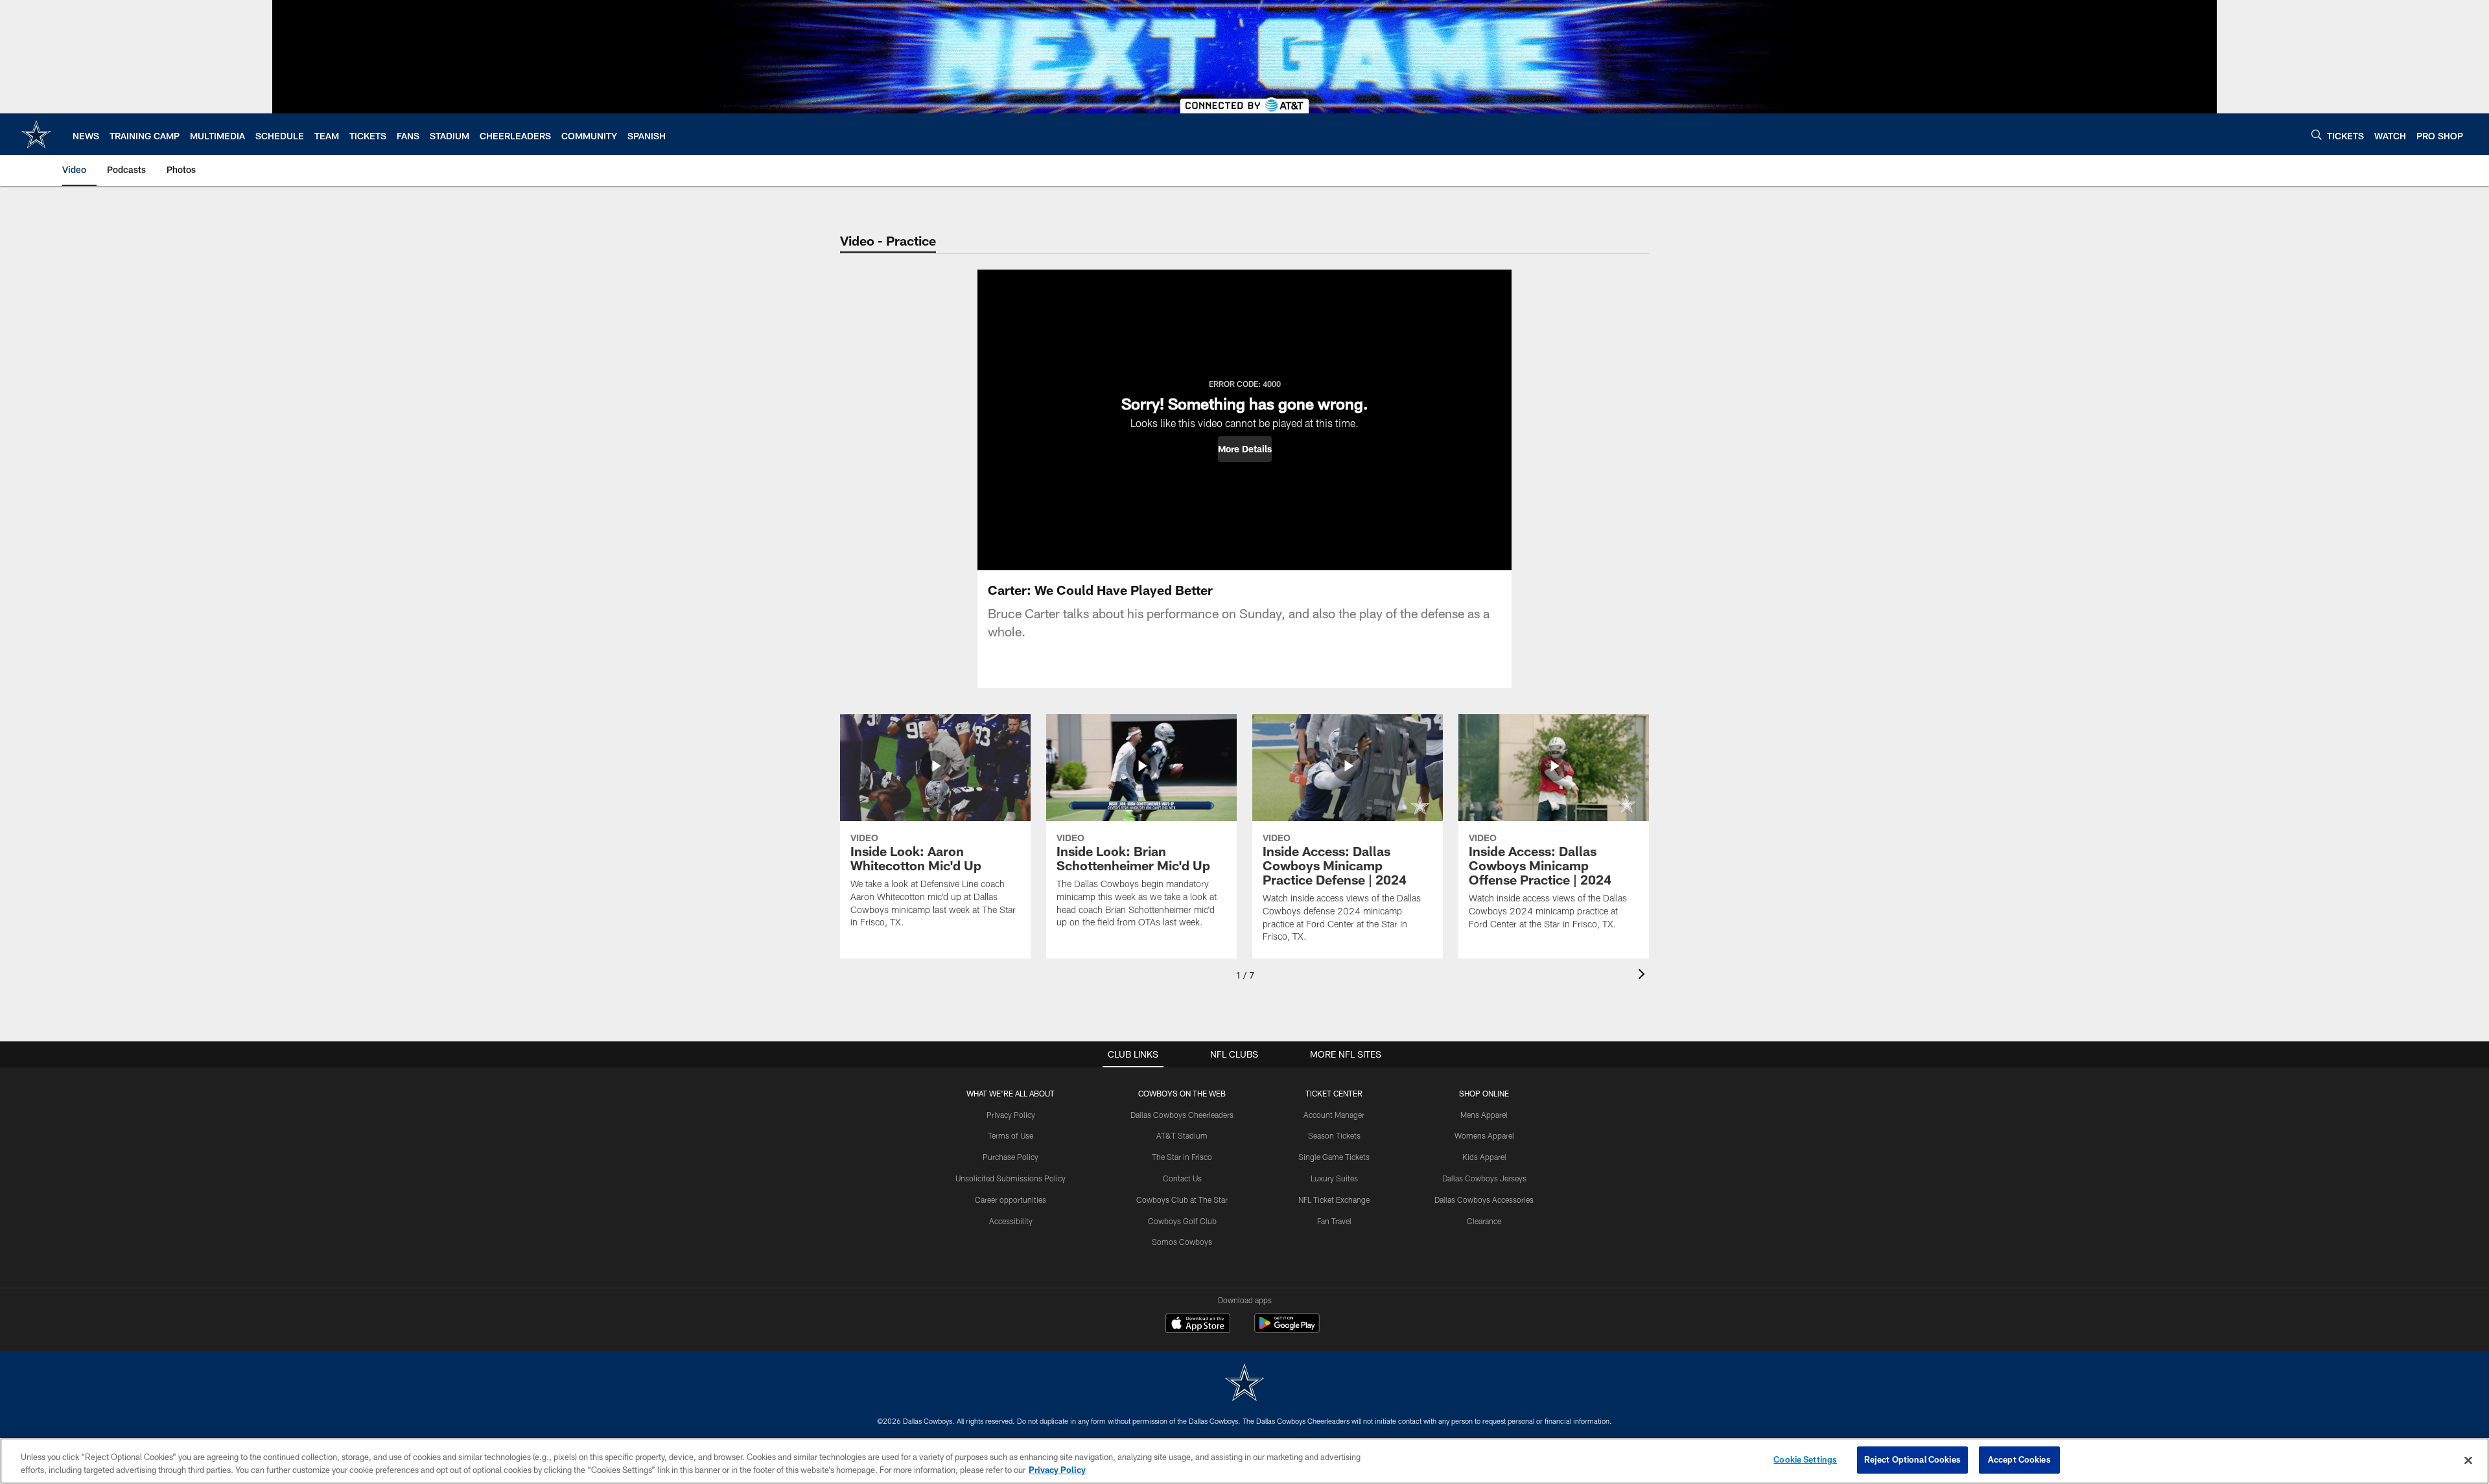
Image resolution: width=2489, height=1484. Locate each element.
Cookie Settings (1805, 1459)
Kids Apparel (1484, 1157)
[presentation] (1644, 976)
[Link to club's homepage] (36, 134)
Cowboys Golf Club (1182, 1221)
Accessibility (1011, 1221)
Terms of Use (1011, 1135)
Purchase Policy (1011, 1157)
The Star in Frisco (1182, 1157)
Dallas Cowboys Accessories (1484, 1200)
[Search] (2317, 134)
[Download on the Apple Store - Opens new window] (1198, 1325)
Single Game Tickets (1334, 1157)
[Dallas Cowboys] (1244, 1384)
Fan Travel (1334, 1221)
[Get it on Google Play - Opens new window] (1287, 1329)
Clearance (1484, 1221)
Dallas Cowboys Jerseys (1484, 1178)
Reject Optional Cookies (1912, 1459)
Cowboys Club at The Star (1182, 1200)
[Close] (2468, 1460)
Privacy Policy (1011, 1115)
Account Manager (1334, 1115)
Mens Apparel (1484, 1115)
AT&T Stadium (1182, 1135)
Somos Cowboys (1182, 1242)
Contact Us (1182, 1178)
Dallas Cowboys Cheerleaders (1182, 1115)
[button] (1245, 449)
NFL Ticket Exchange (1334, 1200)
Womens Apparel (1484, 1135)
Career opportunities (1011, 1200)
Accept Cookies (2019, 1459)
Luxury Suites (1334, 1178)
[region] (1244, 1461)
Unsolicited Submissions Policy (1011, 1178)
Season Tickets (1334, 1135)
